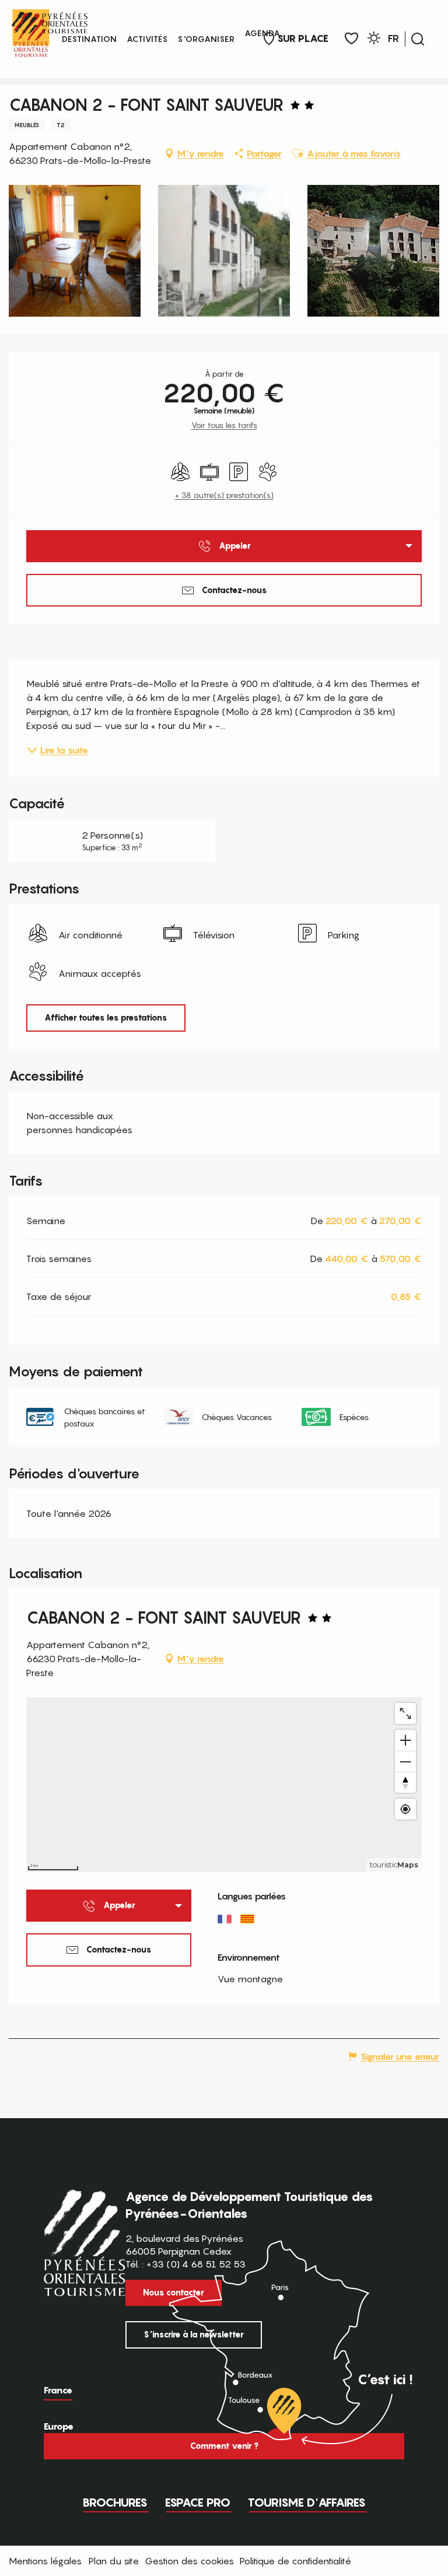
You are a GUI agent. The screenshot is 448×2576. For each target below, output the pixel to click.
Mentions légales (45, 2561)
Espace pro (198, 2503)
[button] (418, 39)
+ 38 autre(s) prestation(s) (224, 495)
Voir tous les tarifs (224, 425)
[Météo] (374, 40)
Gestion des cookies (189, 2561)
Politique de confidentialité (295, 2561)
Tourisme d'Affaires (307, 2503)
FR (393, 38)
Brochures (115, 2503)
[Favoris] (351, 39)
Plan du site (114, 2561)
